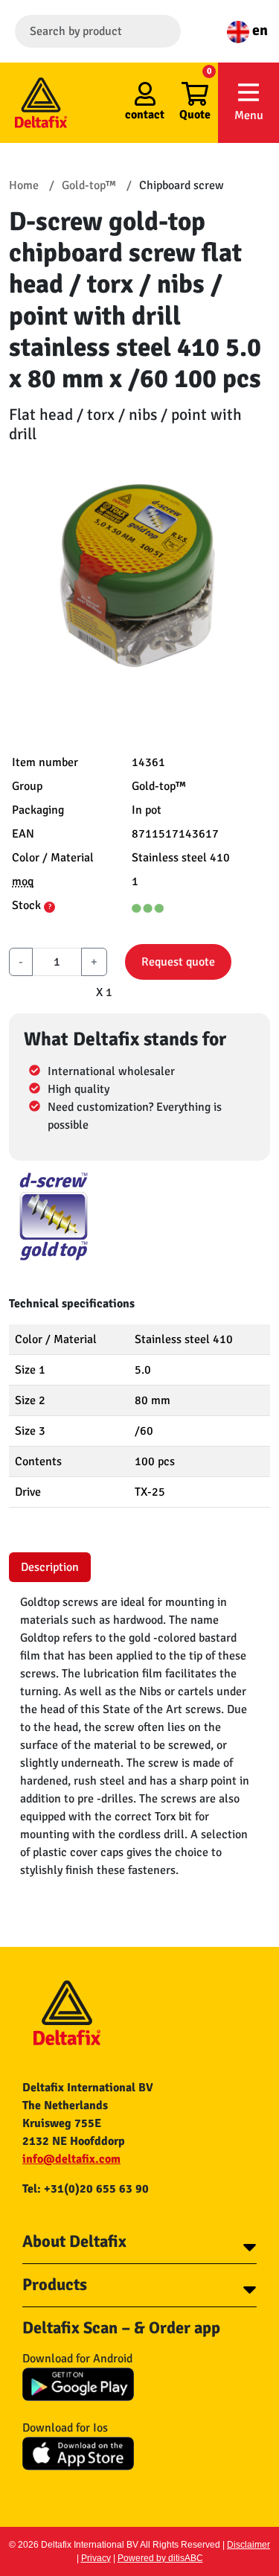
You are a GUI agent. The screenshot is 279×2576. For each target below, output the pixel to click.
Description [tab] (50, 1567)
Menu (249, 115)
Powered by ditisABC (160, 2558)
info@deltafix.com (71, 2159)
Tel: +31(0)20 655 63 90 (86, 2189)
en (259, 30)
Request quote (178, 962)
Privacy (96, 2558)
